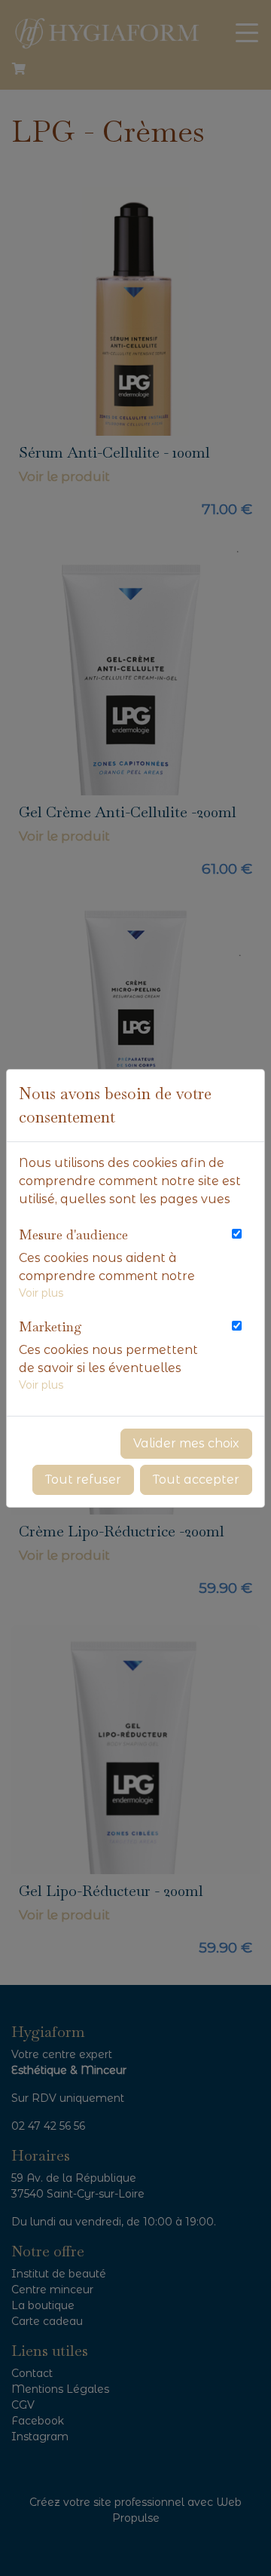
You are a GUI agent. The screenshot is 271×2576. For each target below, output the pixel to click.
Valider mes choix (186, 1443)
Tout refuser (83, 1479)
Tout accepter (196, 1479)
